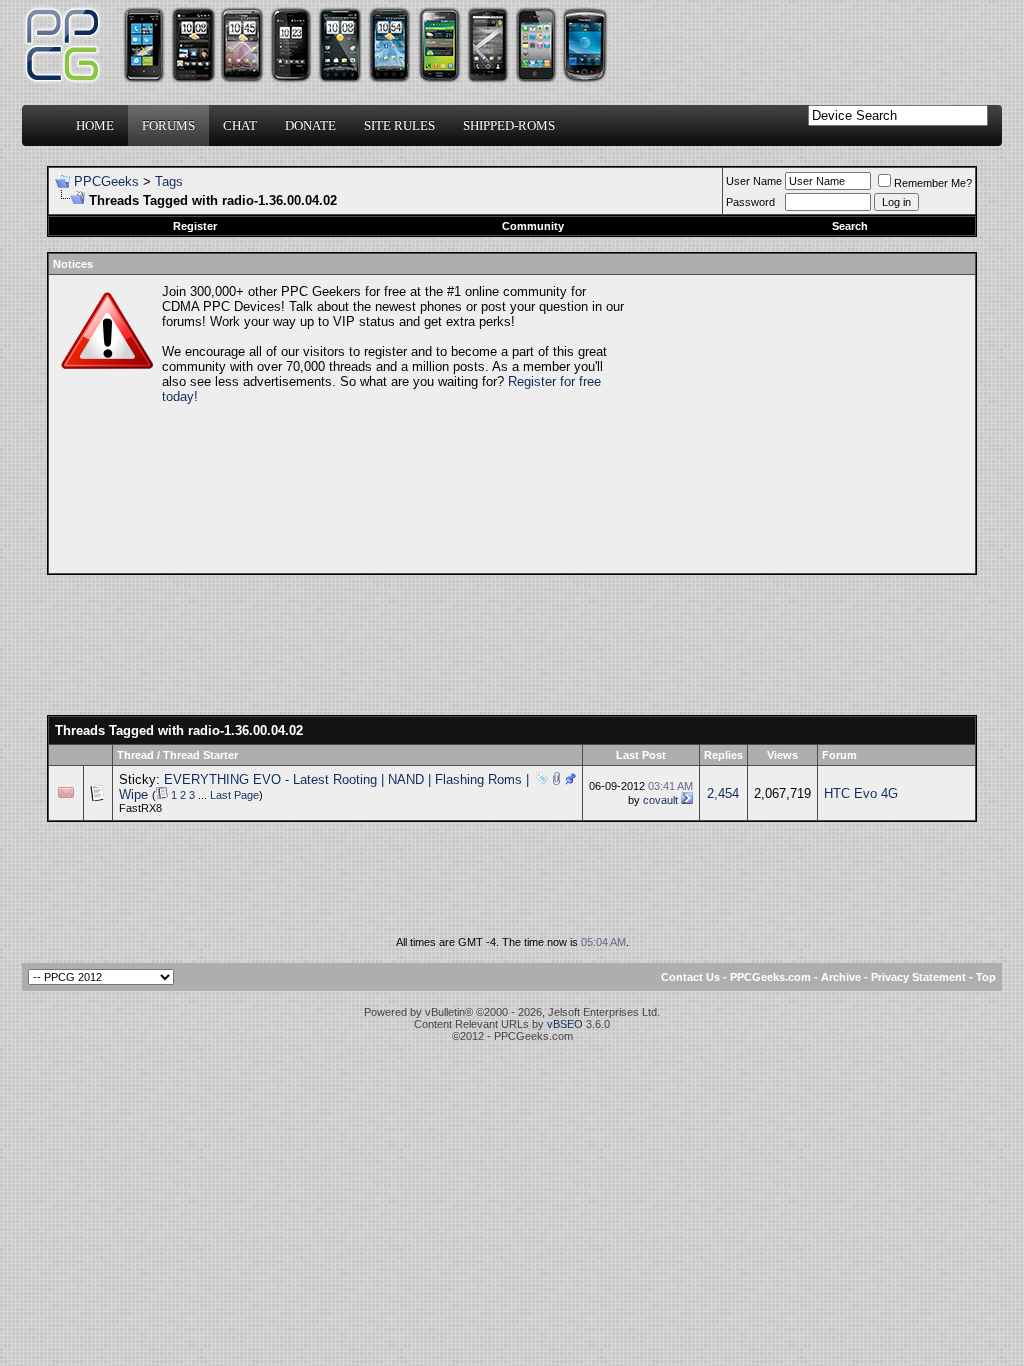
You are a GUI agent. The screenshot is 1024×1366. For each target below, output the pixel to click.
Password (750, 202)
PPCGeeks (106, 181)
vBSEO (565, 1024)
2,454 (723, 793)
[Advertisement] (798, 424)
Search (850, 226)
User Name (754, 181)
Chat (240, 125)
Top (986, 977)
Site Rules (399, 125)
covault (660, 800)
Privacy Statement (918, 977)
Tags (169, 181)
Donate (310, 125)
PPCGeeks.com (770, 977)
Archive (841, 977)
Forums (168, 125)
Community (533, 226)
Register (195, 226)
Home (95, 125)
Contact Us (690, 977)
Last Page (234, 795)
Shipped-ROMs (509, 125)
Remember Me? (933, 183)
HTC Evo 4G (861, 793)
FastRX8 (140, 808)
